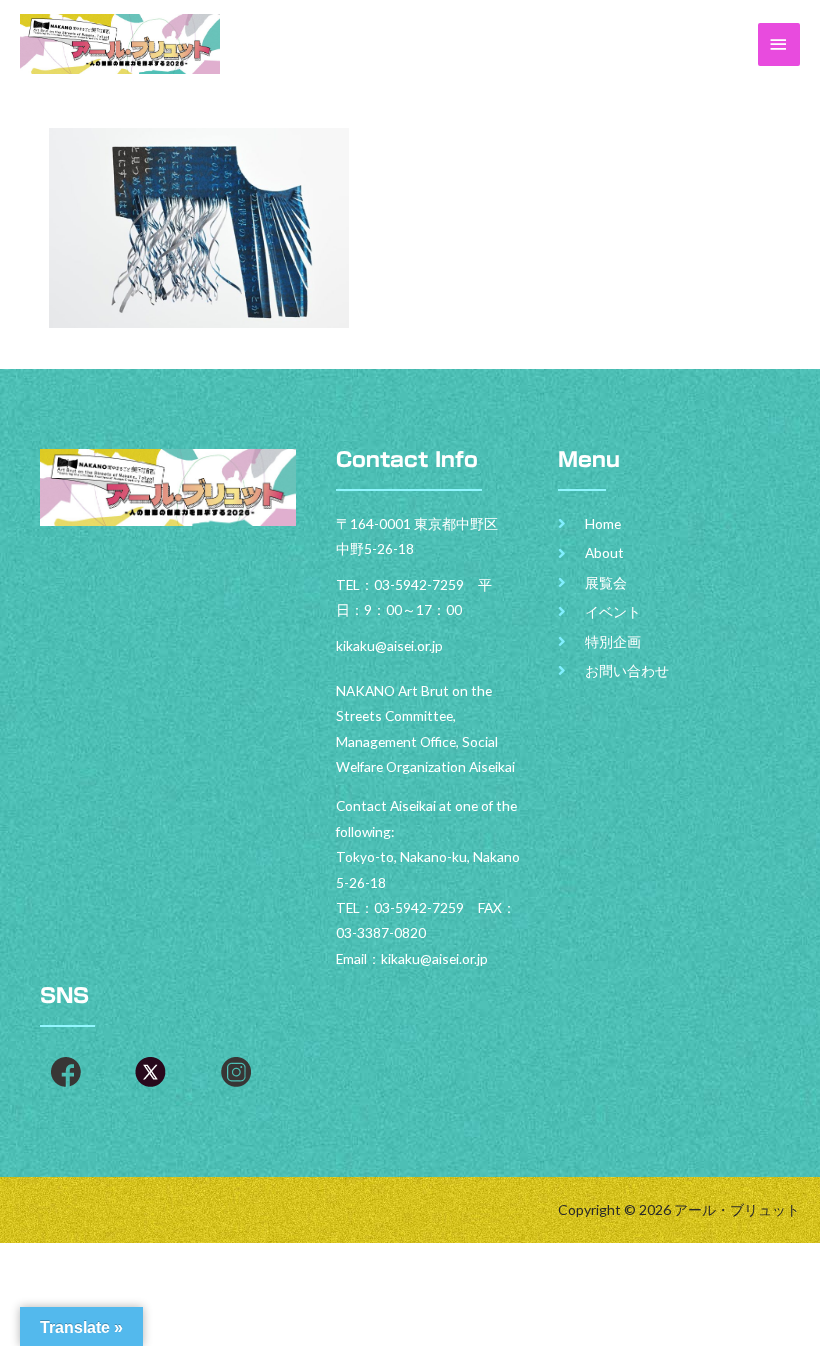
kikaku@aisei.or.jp (434, 958)
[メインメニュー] (779, 44)
